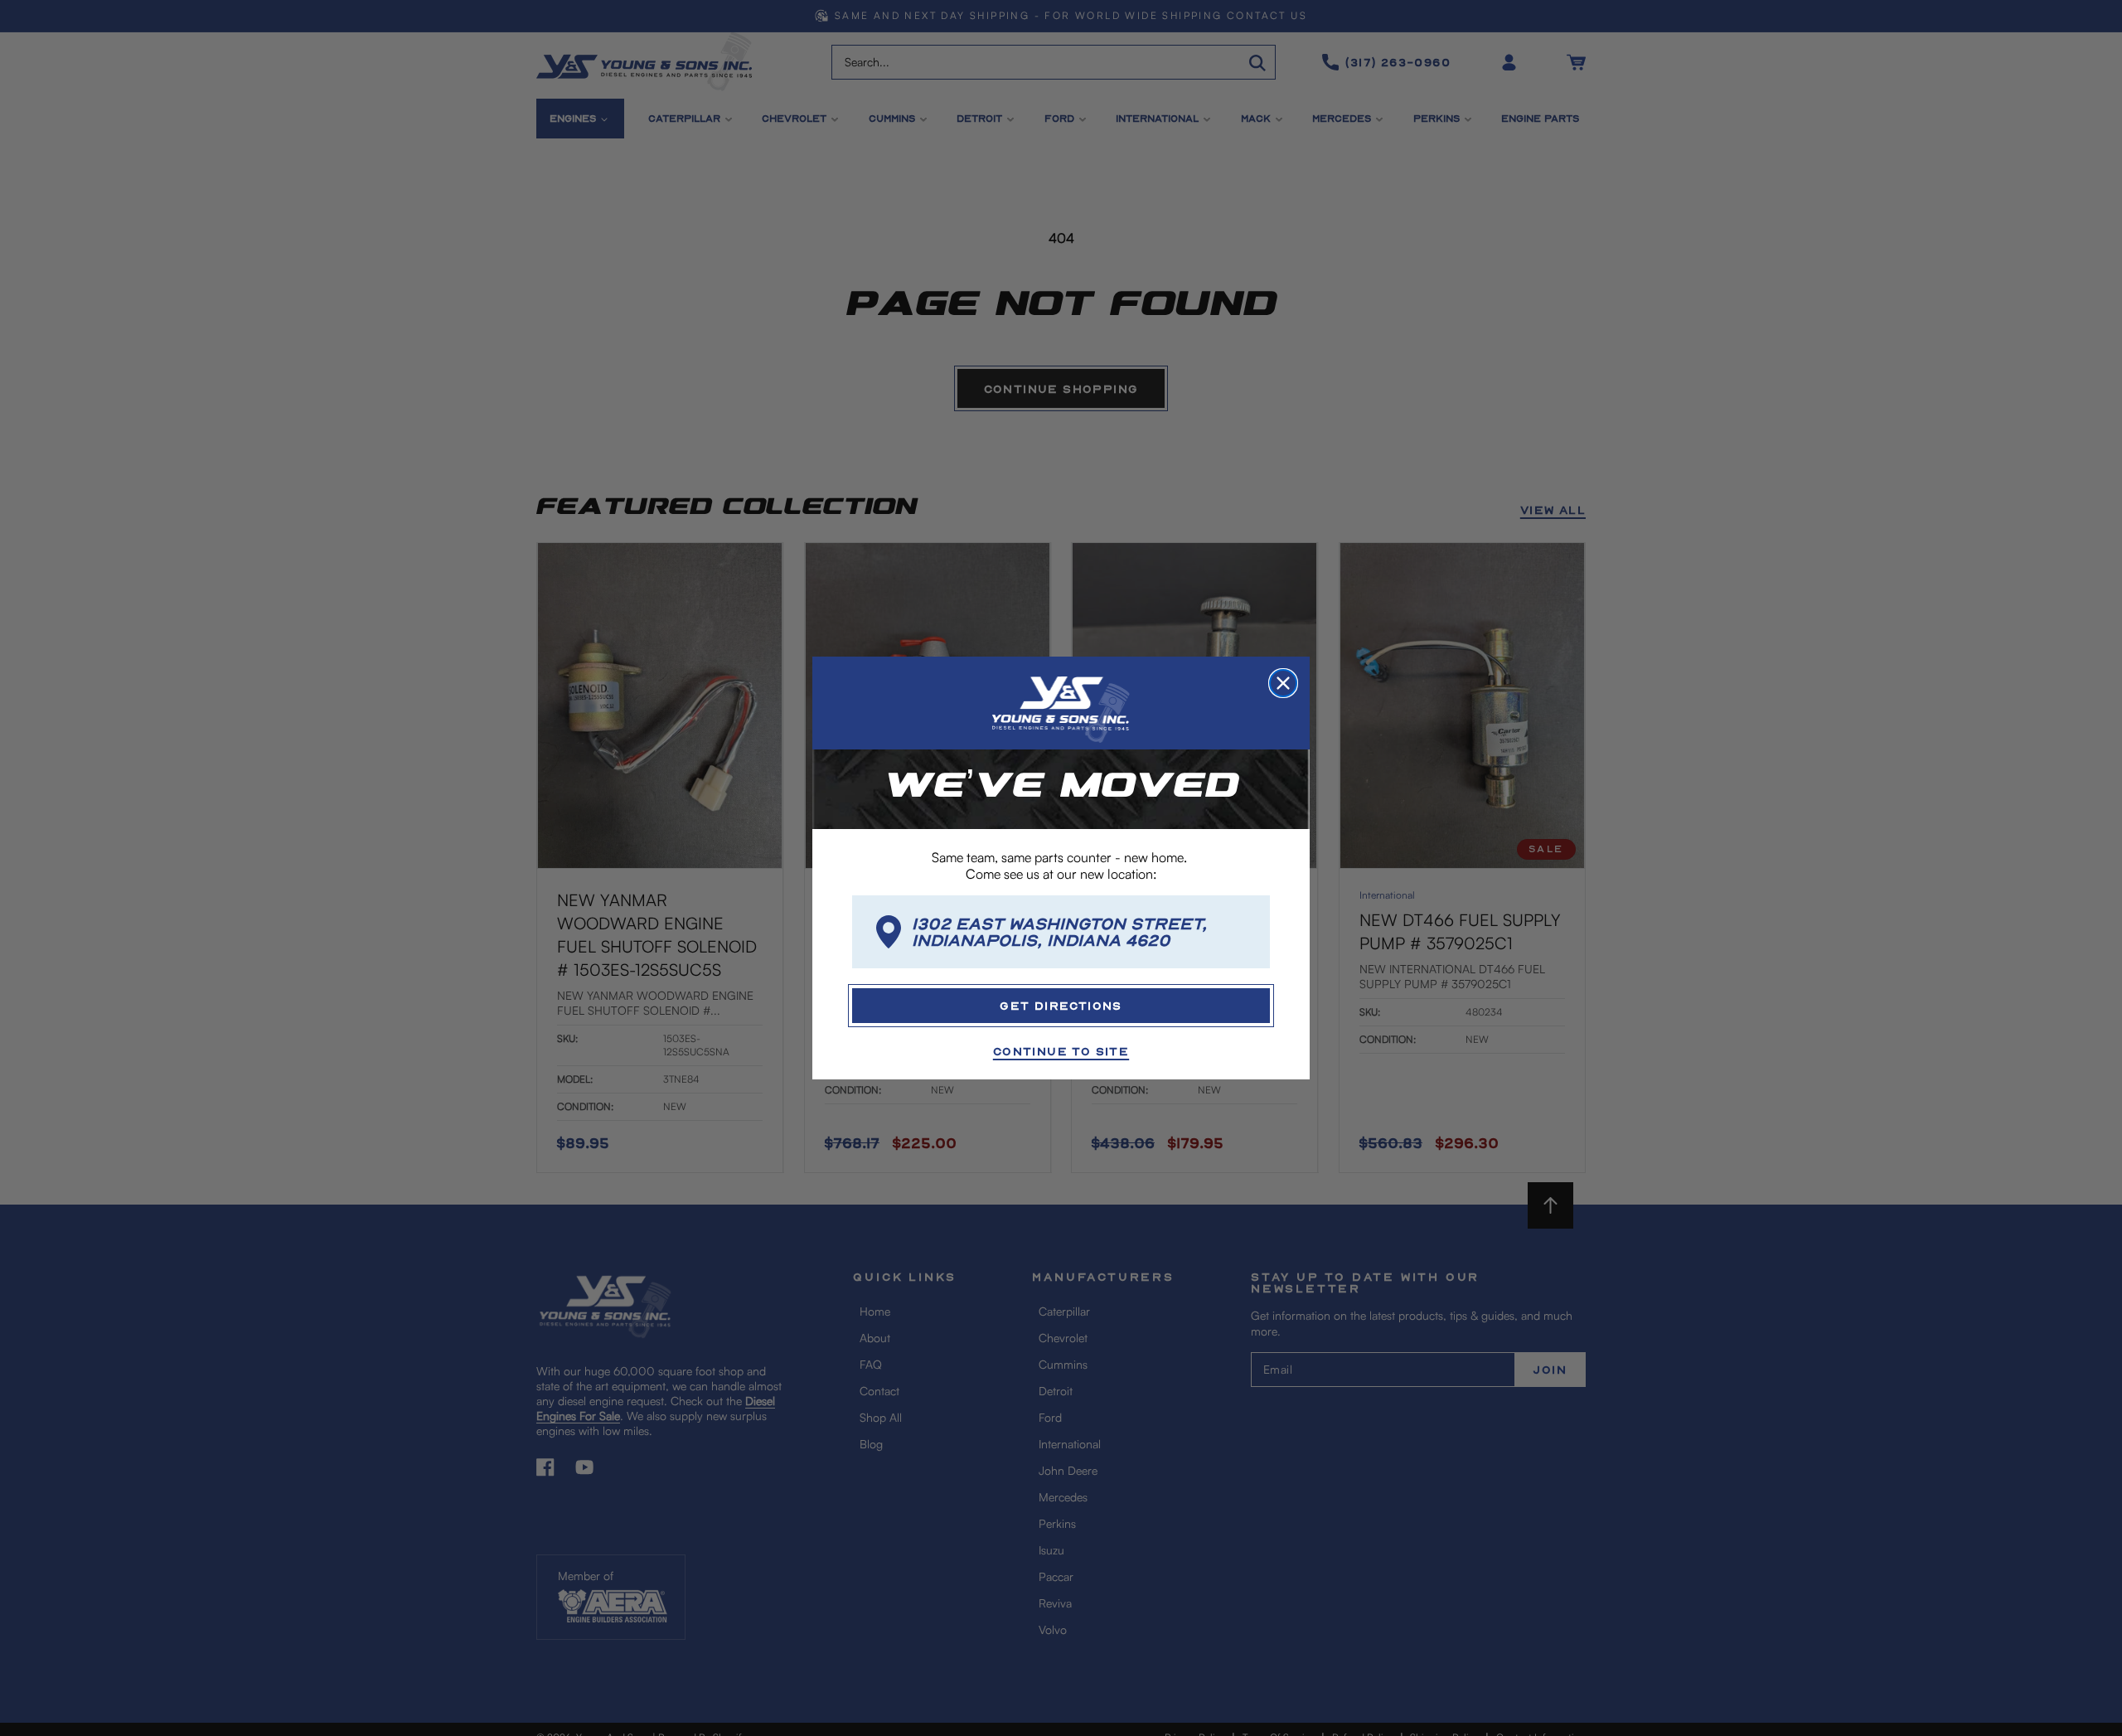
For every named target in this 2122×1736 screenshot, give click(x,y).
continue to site (1061, 1051)
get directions (1061, 1005)
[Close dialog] (1283, 683)
